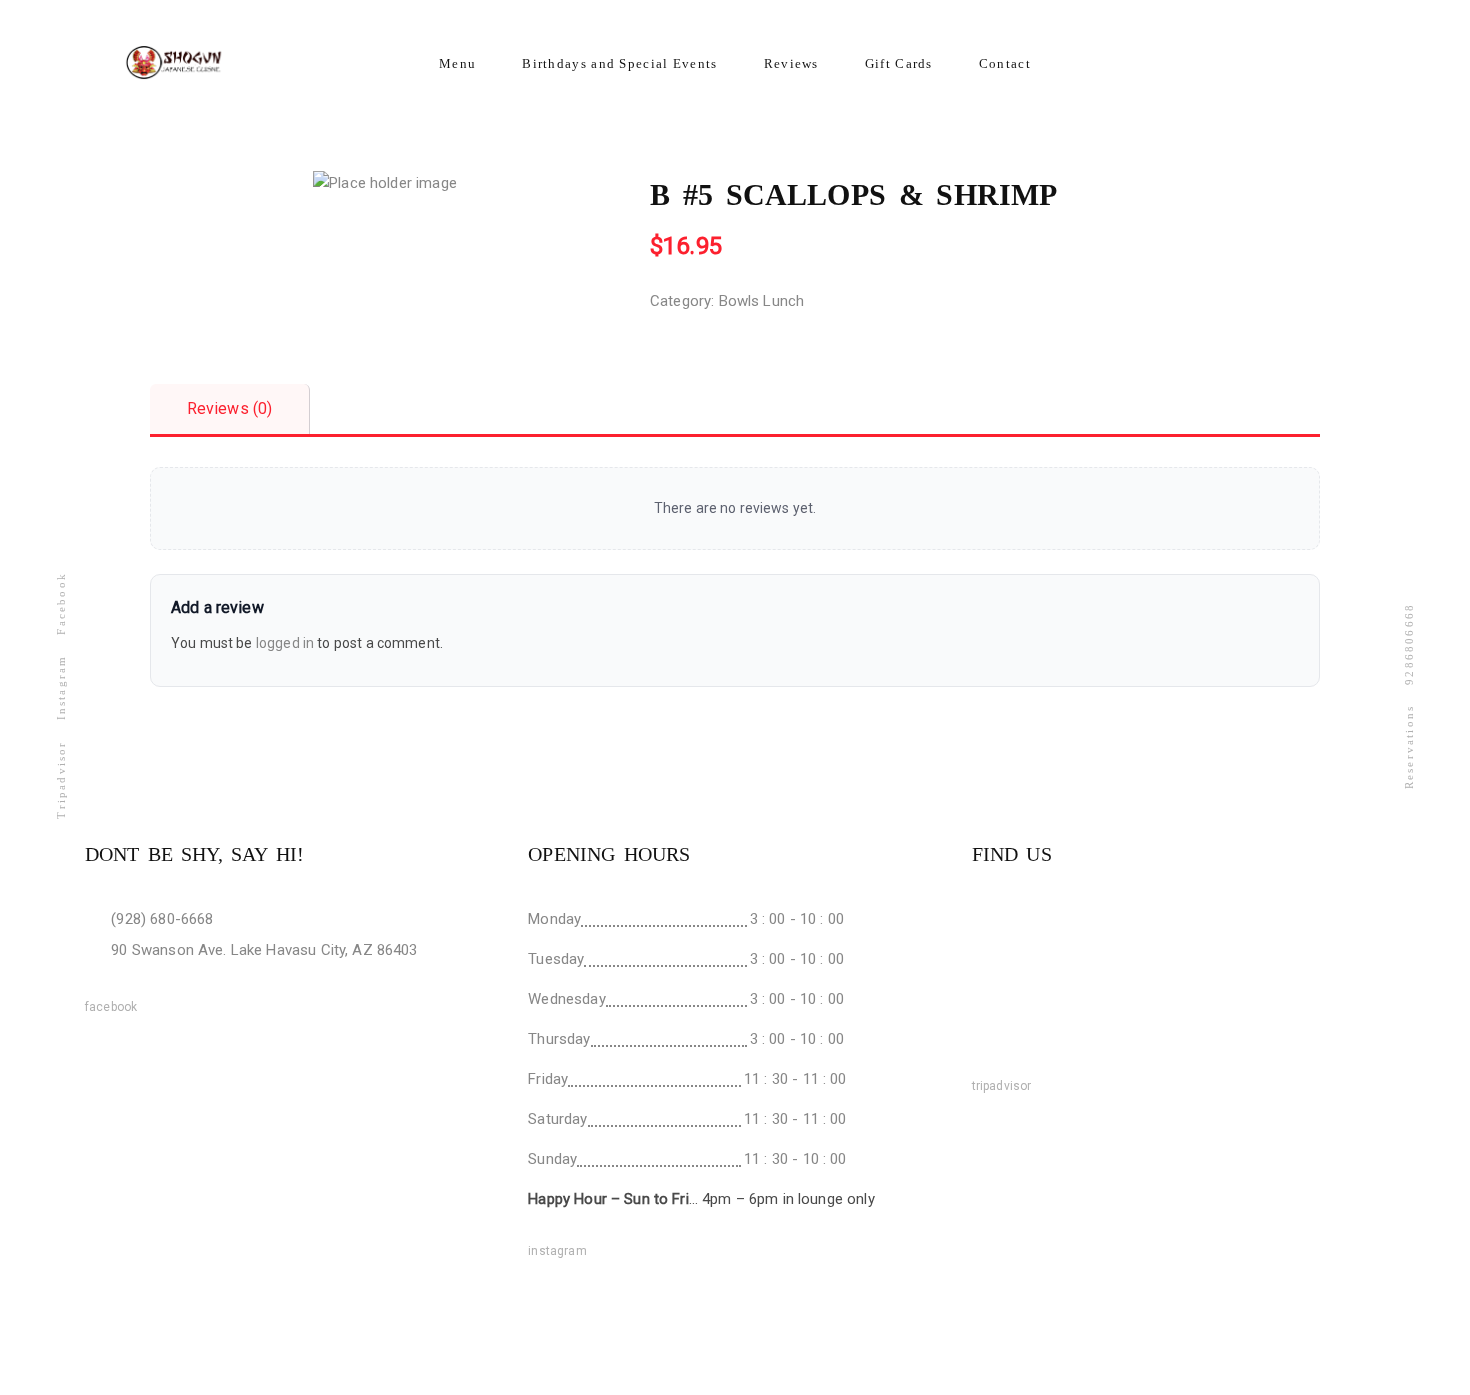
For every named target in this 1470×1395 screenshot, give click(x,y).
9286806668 (1409, 643)
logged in (285, 643)
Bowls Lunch (762, 301)
